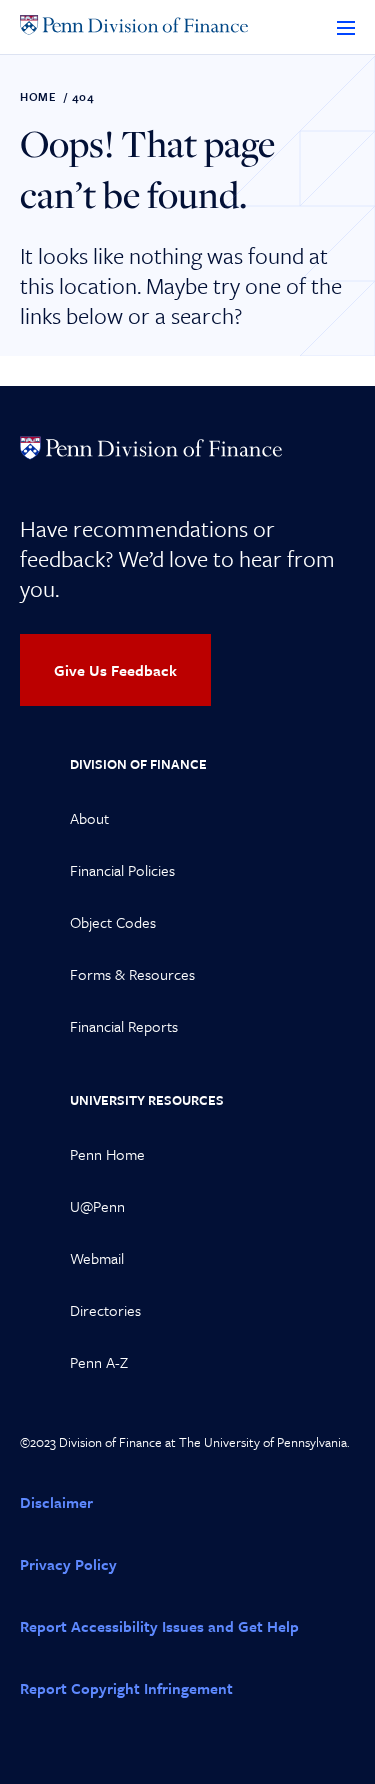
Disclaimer (56, 1502)
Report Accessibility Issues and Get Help (159, 1626)
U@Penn (97, 1206)
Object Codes (113, 922)
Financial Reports (124, 1026)
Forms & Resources (132, 974)
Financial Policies (122, 870)
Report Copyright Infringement (126, 1688)
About (89, 818)
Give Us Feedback (115, 670)
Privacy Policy (68, 1564)
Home (38, 97)
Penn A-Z (99, 1362)
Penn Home (107, 1154)
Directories (105, 1310)
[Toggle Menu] (346, 27)
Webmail (97, 1258)
